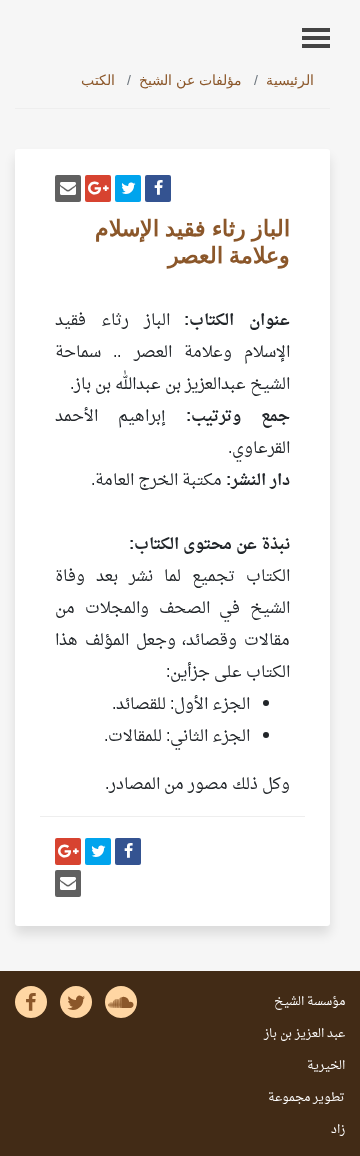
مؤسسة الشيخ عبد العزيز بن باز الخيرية (304, 1034)
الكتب (98, 80)
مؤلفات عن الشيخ (190, 80)
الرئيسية (290, 80)
